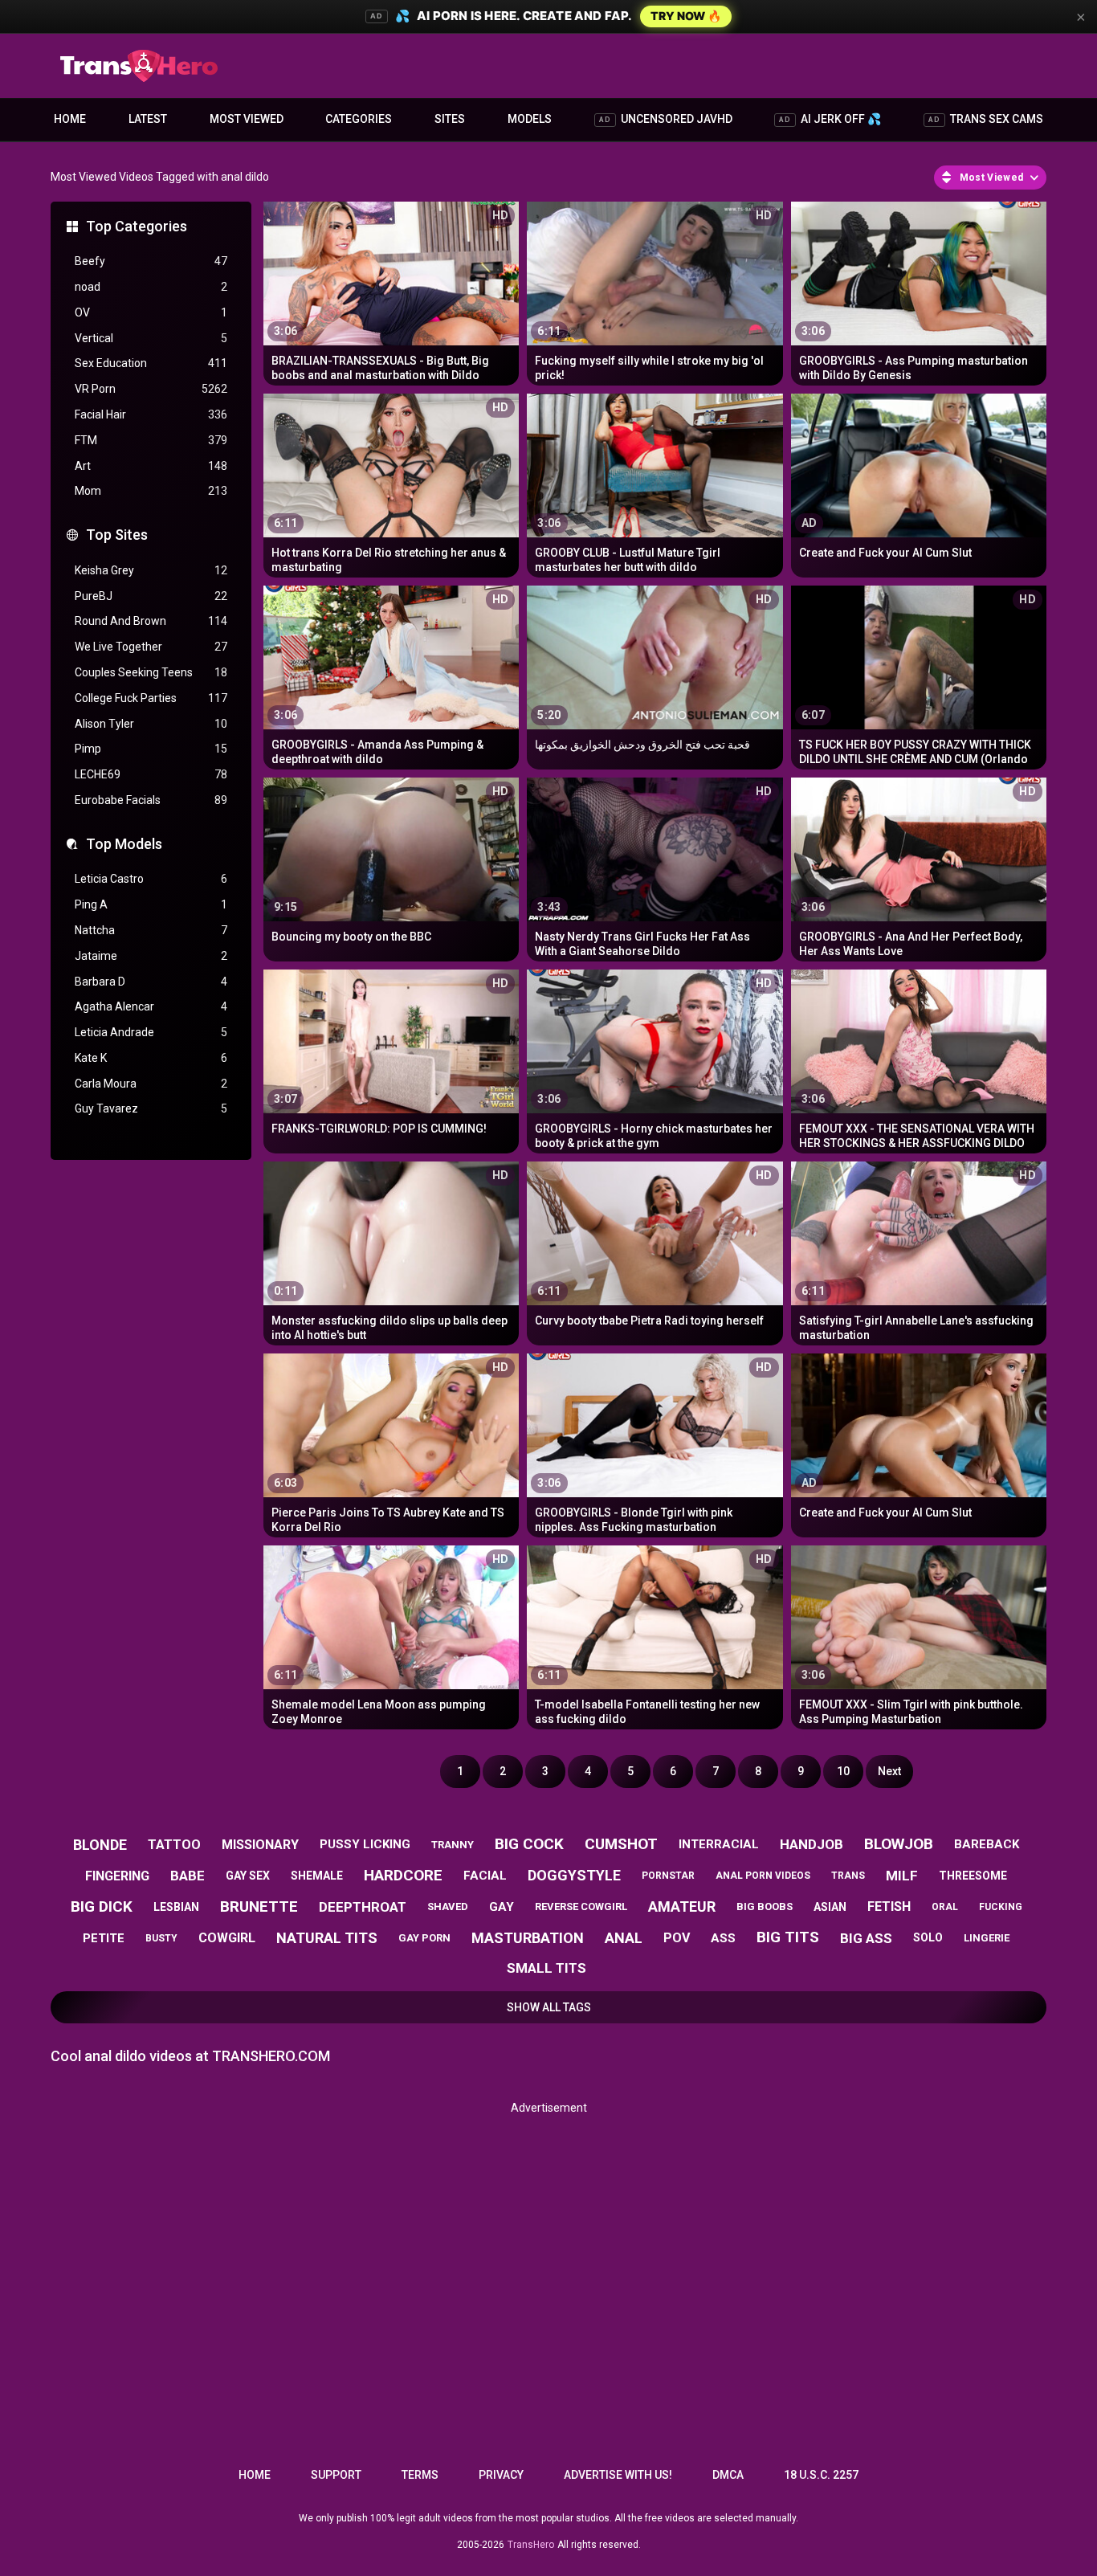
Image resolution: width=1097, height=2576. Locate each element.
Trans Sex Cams (986, 119)
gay (502, 1907)
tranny (453, 1845)
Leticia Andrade (151, 1032)
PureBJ (151, 596)
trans (848, 1876)
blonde (100, 1845)
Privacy (501, 2475)
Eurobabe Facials (151, 800)
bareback (987, 1844)
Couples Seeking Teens (151, 672)
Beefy (151, 261)
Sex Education (151, 363)
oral (945, 1907)
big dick (102, 1906)
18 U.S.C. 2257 (821, 2475)
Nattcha (151, 930)
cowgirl (227, 1938)
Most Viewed (247, 119)
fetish (889, 1906)
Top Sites (117, 535)
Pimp (151, 749)
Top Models (124, 844)
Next (889, 1771)
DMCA (728, 2475)
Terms (420, 2475)
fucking (1001, 1907)
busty (161, 1938)
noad (151, 287)
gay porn (424, 1938)
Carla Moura (151, 1084)
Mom (151, 491)
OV (151, 312)
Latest (148, 119)
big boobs (765, 1906)
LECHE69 (151, 774)
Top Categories (137, 226)
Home (70, 119)
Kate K (151, 1058)
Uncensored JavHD (666, 119)
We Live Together (151, 647)
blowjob (899, 1844)
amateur (682, 1906)
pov (677, 1938)
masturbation (528, 1938)
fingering (117, 1876)
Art (151, 466)
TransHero (531, 2545)
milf (902, 1876)
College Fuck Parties (151, 698)
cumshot (621, 1844)
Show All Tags (549, 2007)
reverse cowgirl (581, 1906)
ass (723, 1938)
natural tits (327, 1938)
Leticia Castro (151, 879)
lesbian (176, 1907)
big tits (788, 1937)
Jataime (151, 956)
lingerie (987, 1938)
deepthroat (363, 1907)
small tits (546, 1968)
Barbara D (151, 982)
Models (530, 119)
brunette (259, 1906)
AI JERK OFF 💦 (830, 119)
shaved (448, 1906)
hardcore (403, 1875)
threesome (973, 1876)
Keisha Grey (151, 570)
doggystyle (574, 1875)
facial (485, 1876)
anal (624, 1938)
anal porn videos (763, 1876)
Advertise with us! (618, 2475)
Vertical (151, 338)
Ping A (151, 904)
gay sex (248, 1876)
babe (188, 1876)
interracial (719, 1844)
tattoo (174, 1845)
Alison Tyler (151, 724)
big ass (866, 1938)
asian (830, 1907)
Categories (359, 119)
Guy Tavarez (151, 1108)
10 (843, 1771)
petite (104, 1938)
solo (928, 1937)
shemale (317, 1876)
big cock (529, 1844)
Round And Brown (151, 621)
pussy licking (365, 1844)
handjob (812, 1844)
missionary (260, 1845)
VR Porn (151, 389)
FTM (151, 440)
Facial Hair (151, 414)
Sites (450, 119)
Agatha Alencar (151, 1006)
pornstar (668, 1876)
